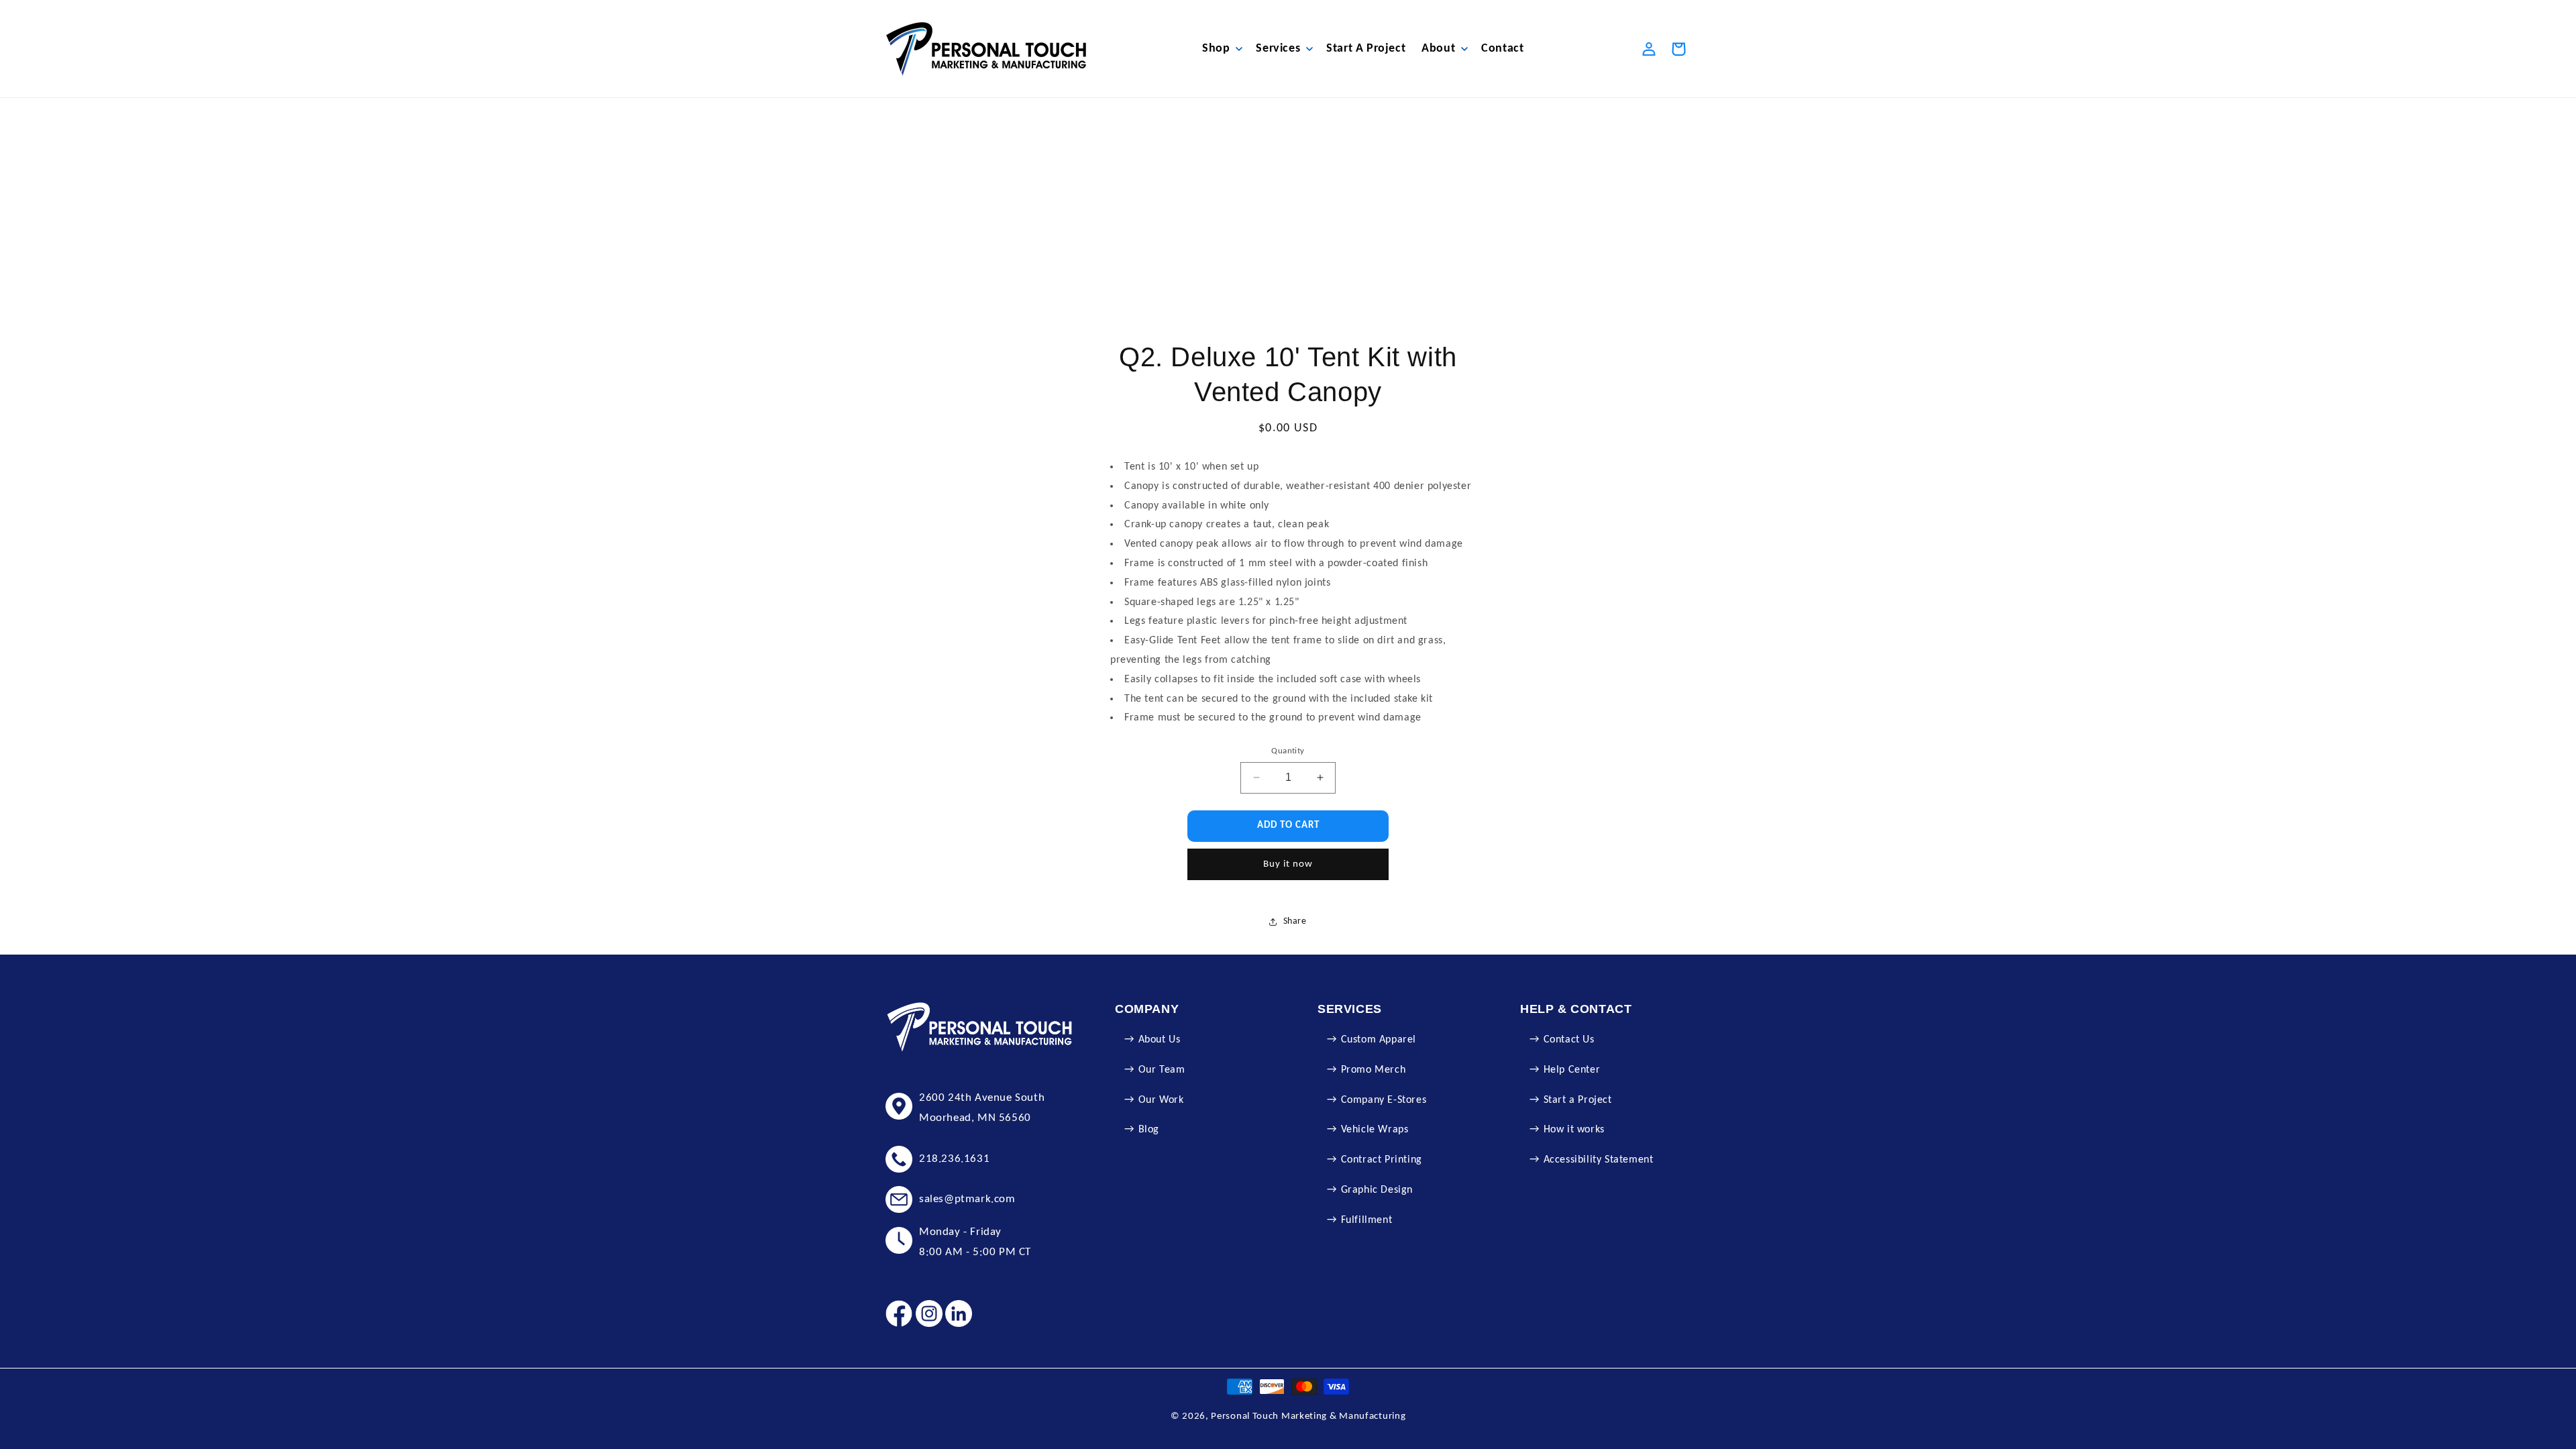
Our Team (1162, 1070)
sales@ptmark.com (967, 1199)
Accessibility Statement (1599, 1160)
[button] (1221, 49)
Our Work (1161, 1100)
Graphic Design (1377, 1190)
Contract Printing (1382, 1160)
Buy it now (1288, 864)
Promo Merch (1374, 1070)
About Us (1160, 1040)
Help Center (1572, 1070)
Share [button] (1295, 921)
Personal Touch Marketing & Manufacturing (1308, 1416)
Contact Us (1569, 1040)
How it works (1574, 1130)
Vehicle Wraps (1375, 1130)
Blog (1149, 1130)
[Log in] (1649, 49)
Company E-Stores (1384, 1100)
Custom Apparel (1379, 1040)
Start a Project (1578, 1100)
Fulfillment (1367, 1220)
